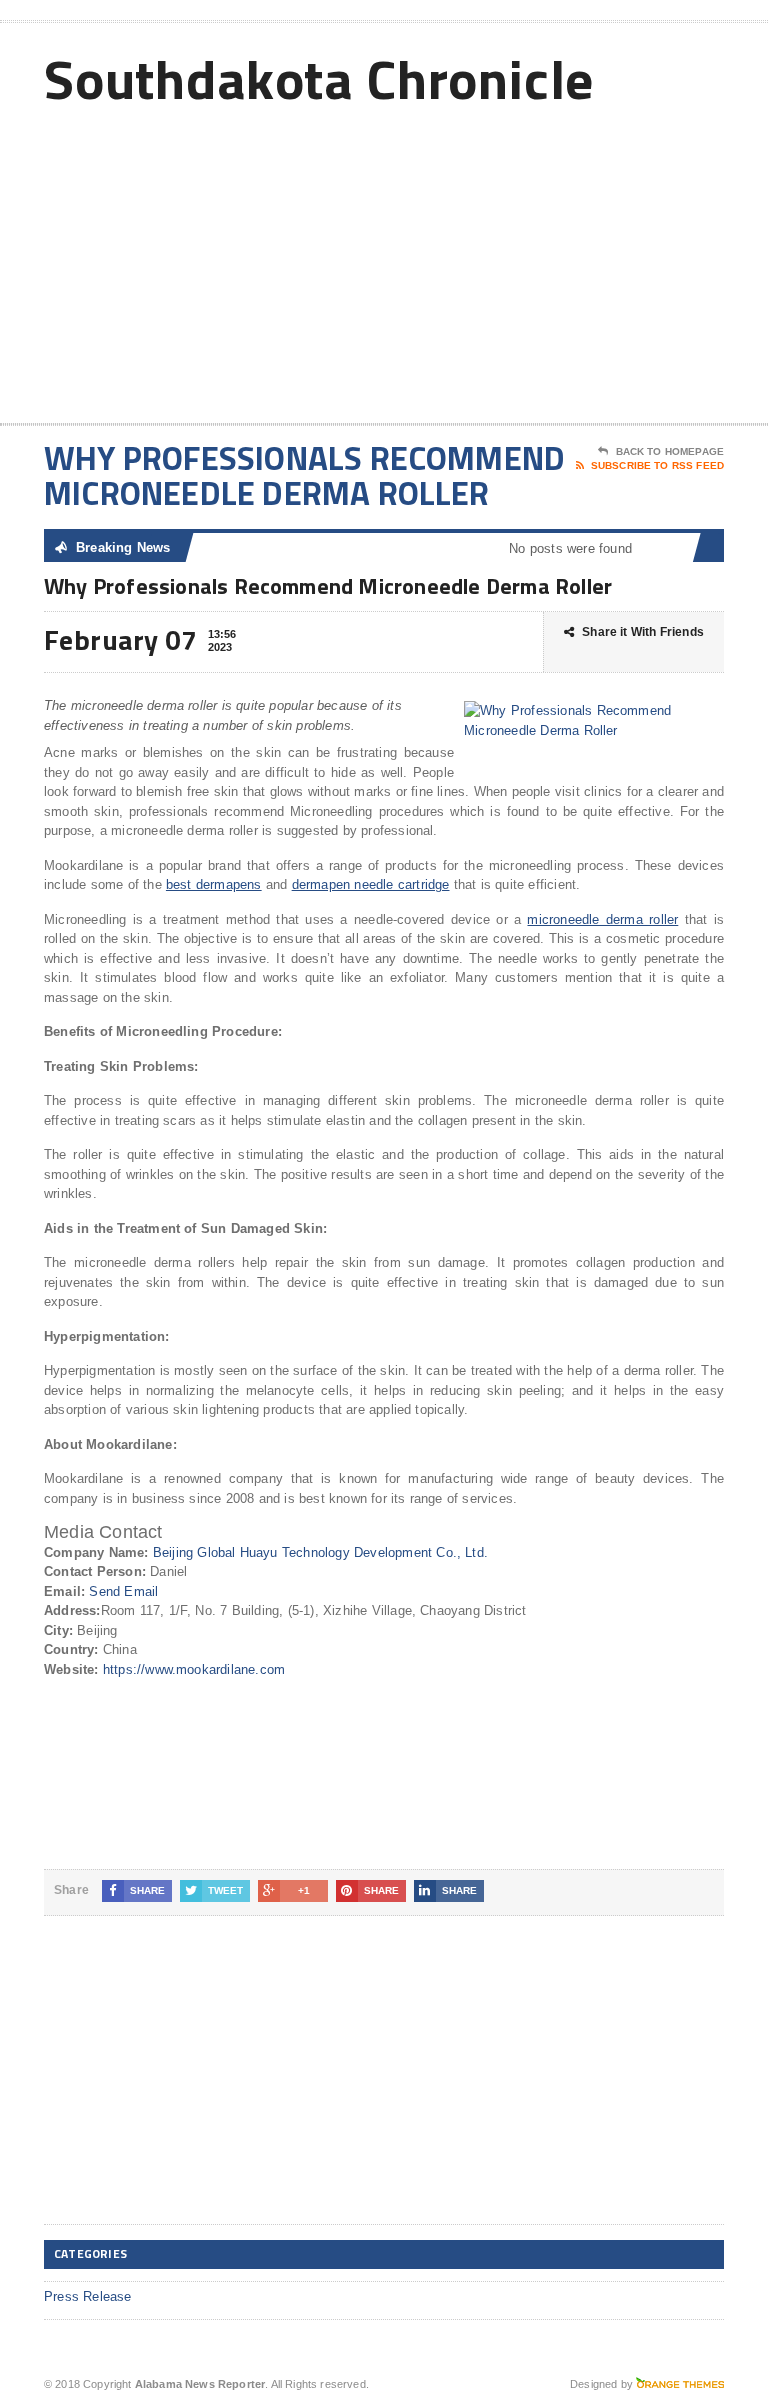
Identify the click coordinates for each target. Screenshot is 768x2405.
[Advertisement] (581, 263)
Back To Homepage (670, 451)
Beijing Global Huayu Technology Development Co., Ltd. (320, 1552)
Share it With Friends (643, 632)
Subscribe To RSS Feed (657, 465)
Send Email (123, 1591)
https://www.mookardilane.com (194, 1669)
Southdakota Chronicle (319, 78)
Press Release (88, 2296)
